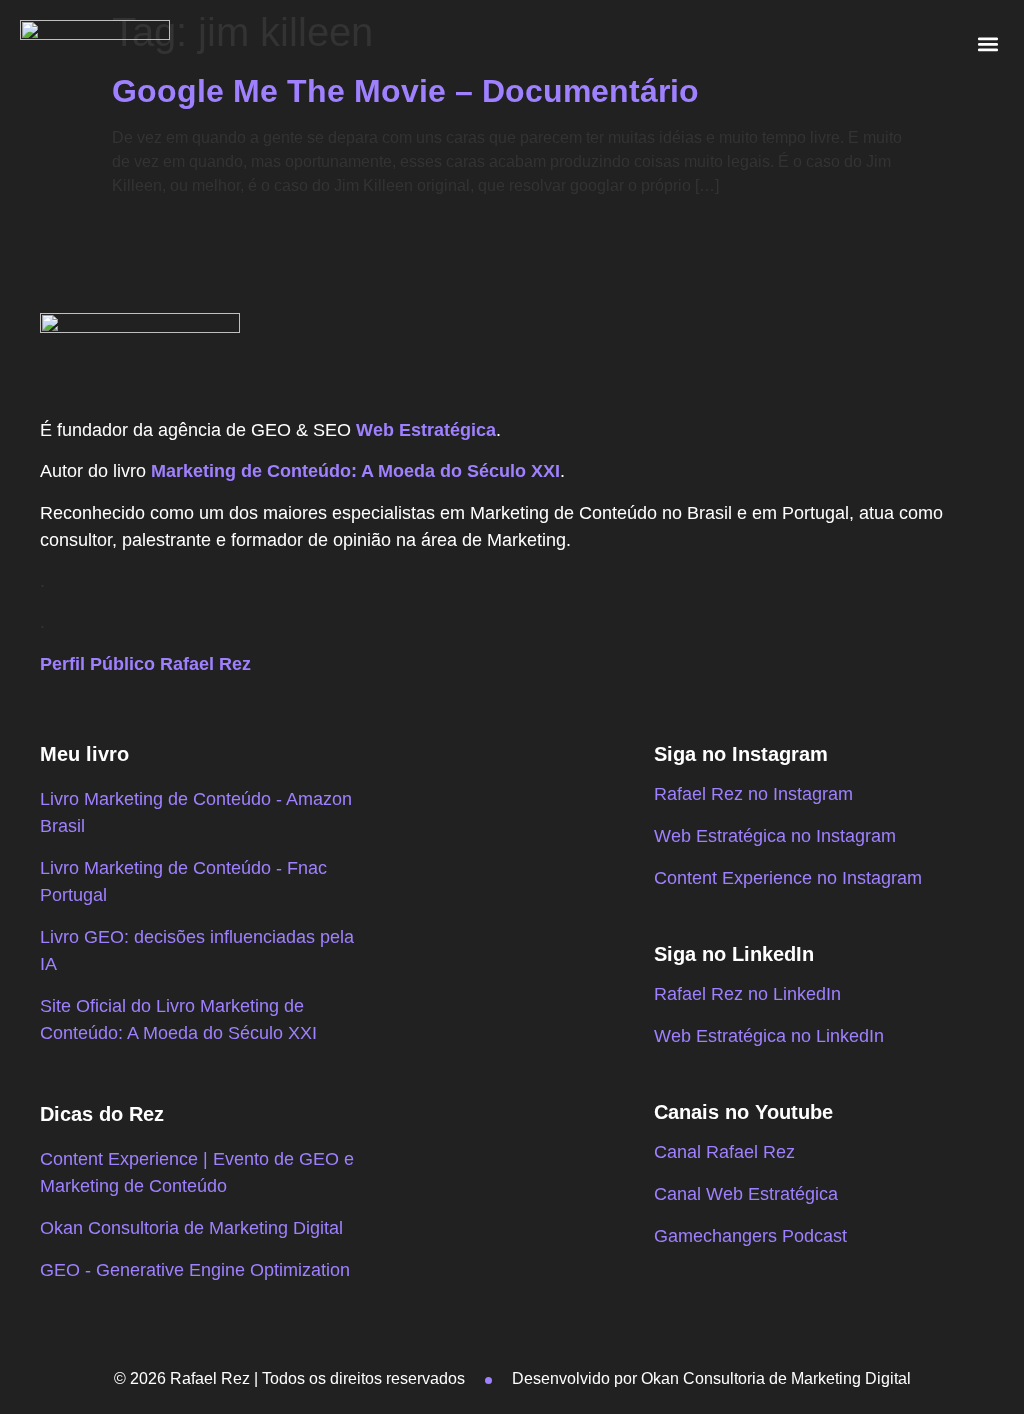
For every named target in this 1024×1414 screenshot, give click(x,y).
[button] (987, 44)
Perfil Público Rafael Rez (145, 664)
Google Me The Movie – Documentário (405, 91)
